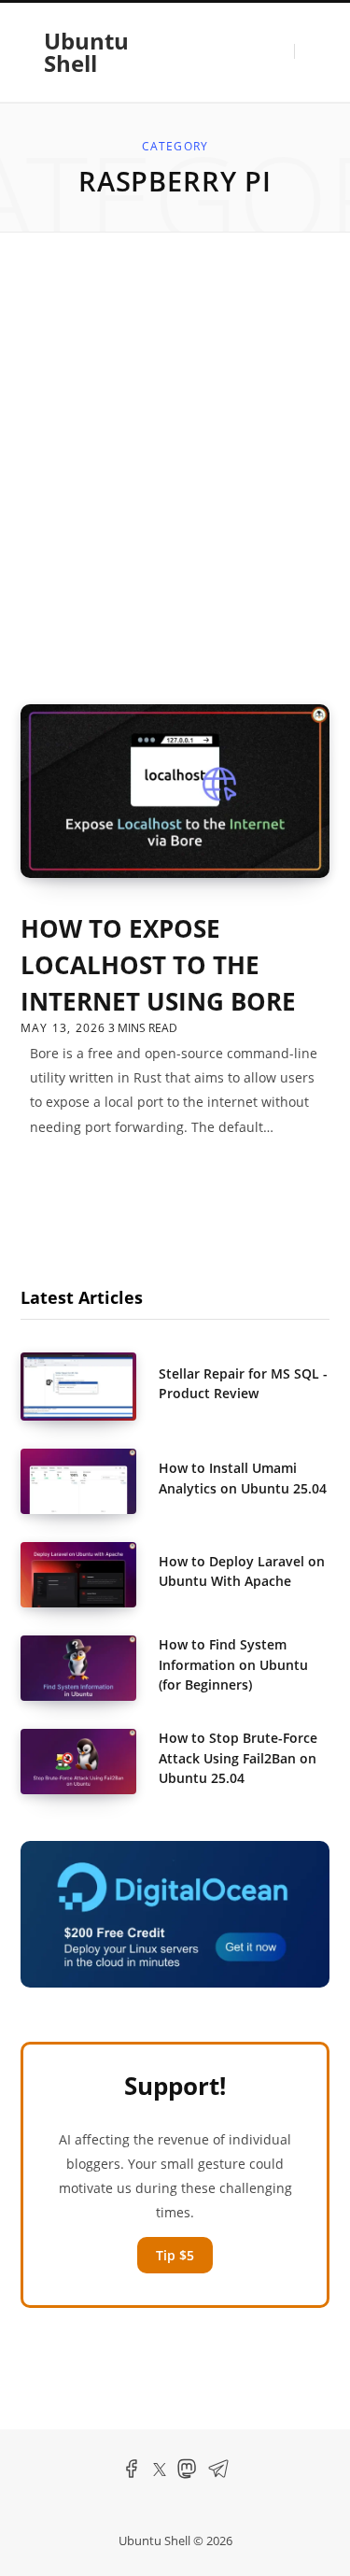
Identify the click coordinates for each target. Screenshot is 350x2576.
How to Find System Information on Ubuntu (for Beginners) (233, 1664)
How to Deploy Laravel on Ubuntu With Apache (242, 1571)
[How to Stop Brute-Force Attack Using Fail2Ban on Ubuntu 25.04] (90, 1762)
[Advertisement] (175, 468)
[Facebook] (132, 2475)
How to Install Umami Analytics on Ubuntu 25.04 (243, 1478)
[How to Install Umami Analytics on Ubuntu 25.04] (90, 1481)
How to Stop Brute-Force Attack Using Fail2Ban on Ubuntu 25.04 (238, 1758)
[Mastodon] (187, 2475)
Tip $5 (175, 2255)
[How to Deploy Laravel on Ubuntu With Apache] (90, 1575)
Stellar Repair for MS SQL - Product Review (243, 1383)
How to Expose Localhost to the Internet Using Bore (158, 965)
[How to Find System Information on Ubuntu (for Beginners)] (90, 1668)
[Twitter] (160, 2472)
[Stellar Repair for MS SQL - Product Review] (90, 1387)
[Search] (305, 51)
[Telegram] (218, 2475)
